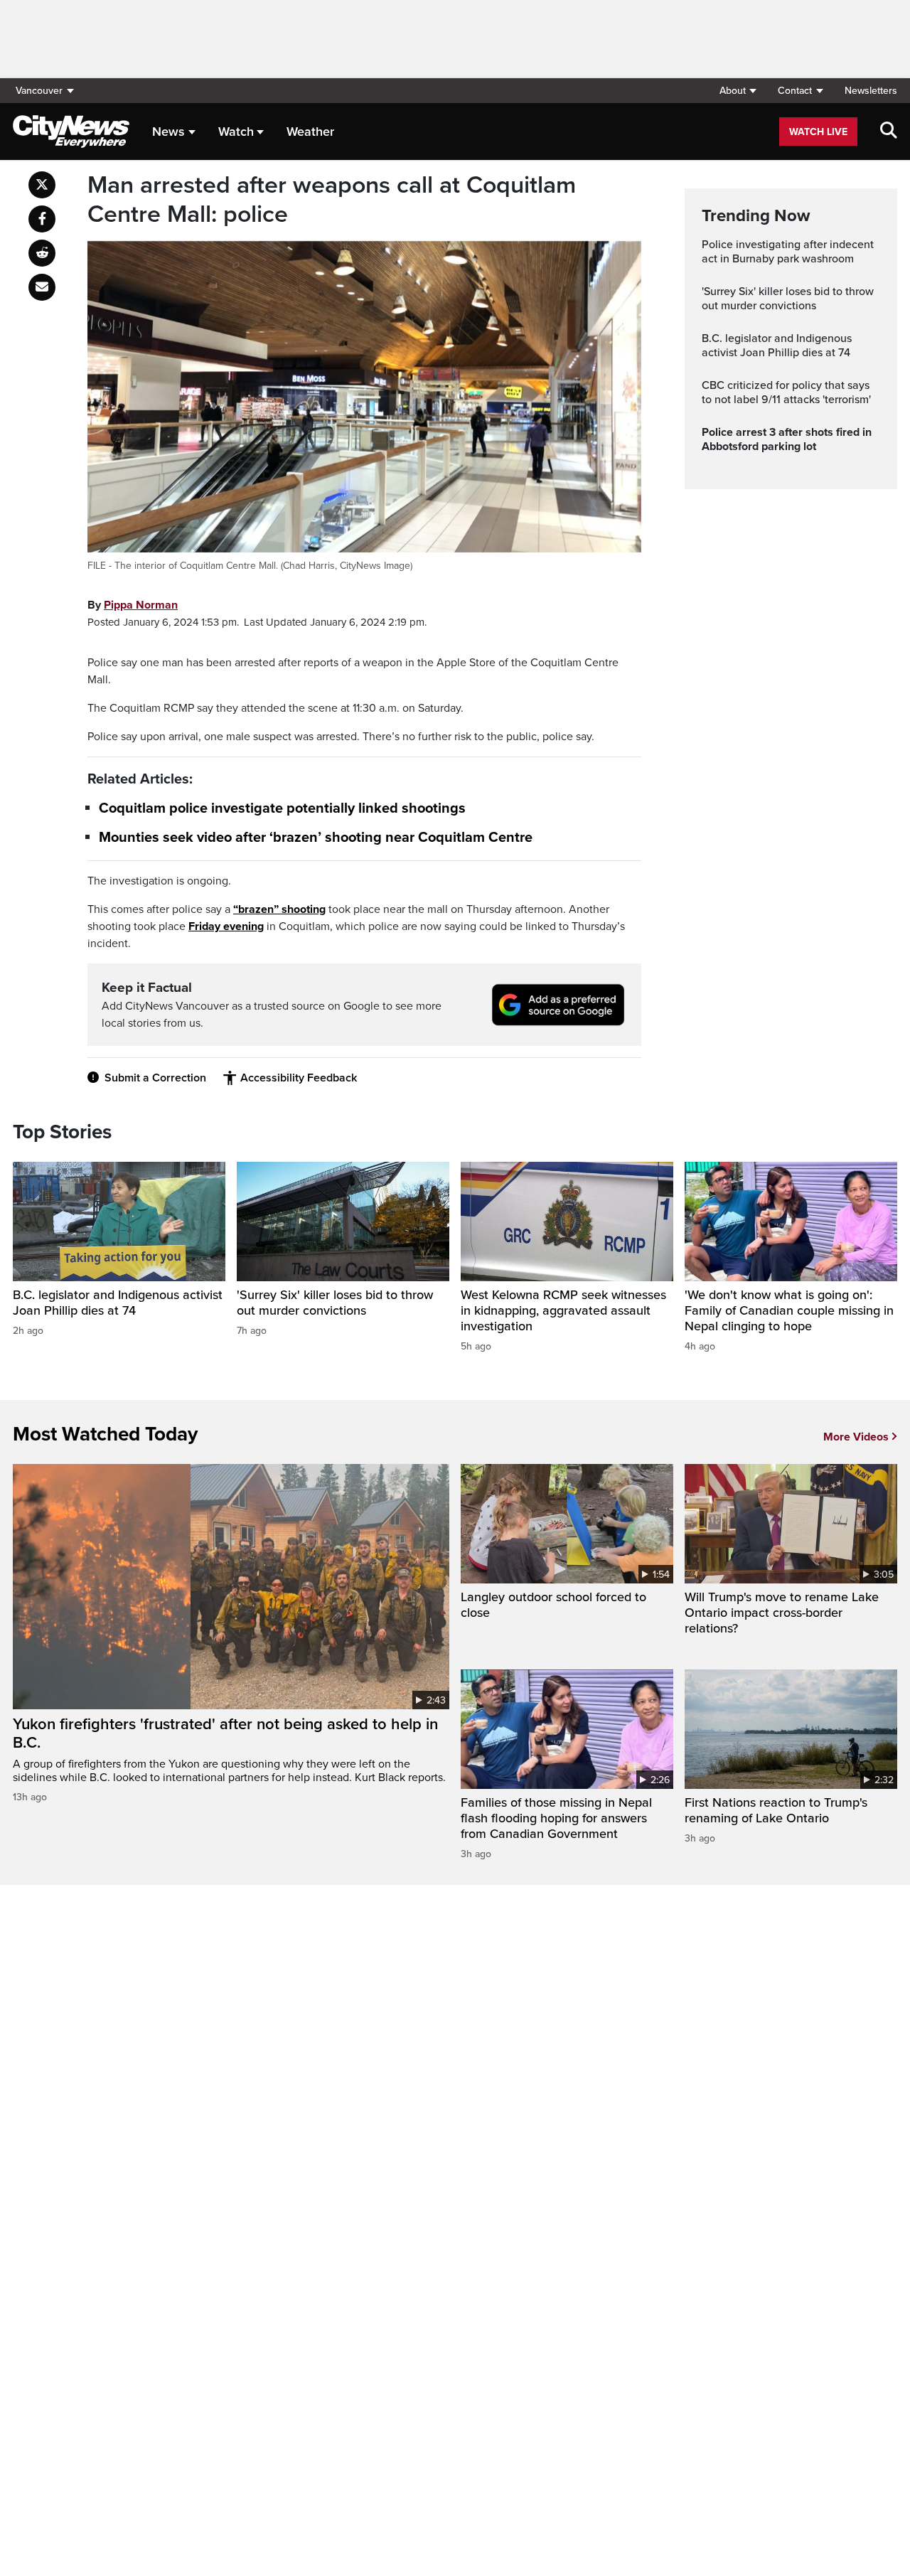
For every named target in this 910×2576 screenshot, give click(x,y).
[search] (889, 132)
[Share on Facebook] (42, 219)
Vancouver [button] (39, 91)
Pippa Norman (141, 605)
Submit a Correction (155, 1078)
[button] (738, 91)
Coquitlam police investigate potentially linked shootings (282, 808)
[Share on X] (42, 185)
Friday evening (226, 926)
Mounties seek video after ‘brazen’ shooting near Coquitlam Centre (316, 838)
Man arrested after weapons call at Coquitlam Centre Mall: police (332, 200)
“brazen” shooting (279, 909)
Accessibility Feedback (299, 1078)
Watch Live (818, 132)
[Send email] (42, 287)
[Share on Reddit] (42, 253)
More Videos (856, 1437)
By (133, 605)
